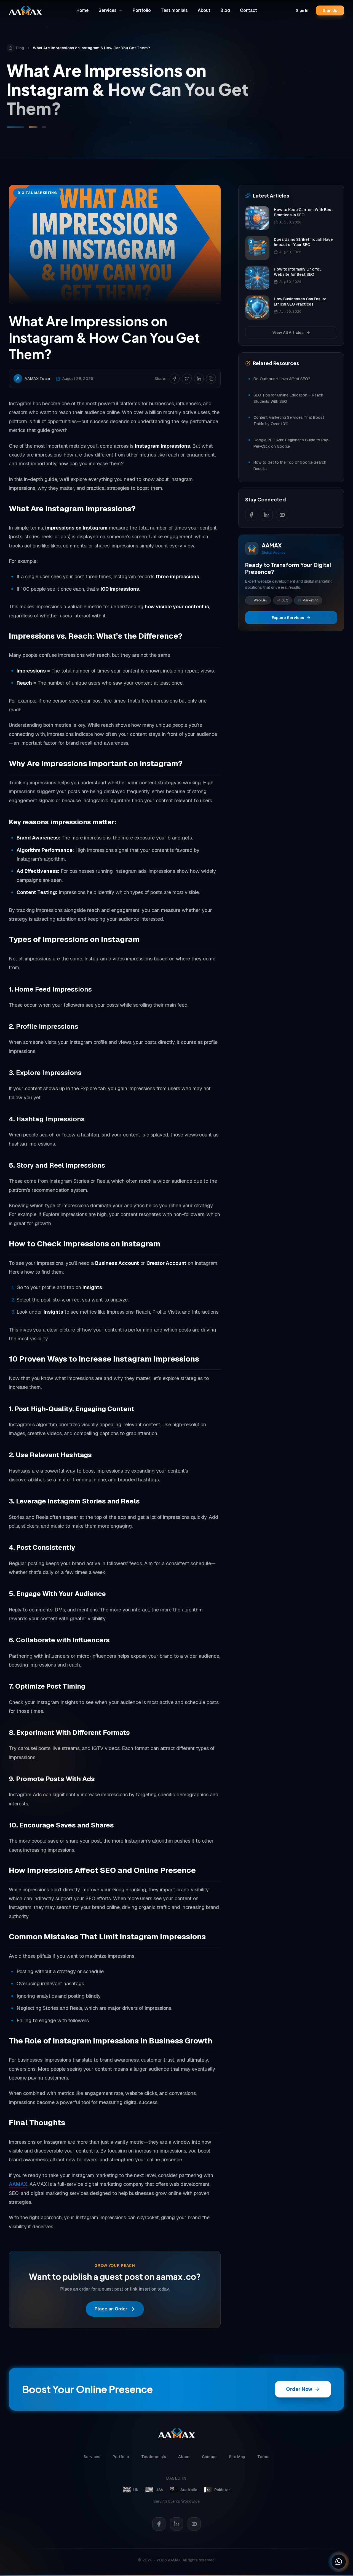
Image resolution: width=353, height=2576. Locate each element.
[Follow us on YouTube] (282, 515)
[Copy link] (211, 379)
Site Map (237, 2457)
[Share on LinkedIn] (199, 379)
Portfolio (142, 10)
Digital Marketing (37, 193)
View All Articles (288, 333)
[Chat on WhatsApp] (339, 2562)
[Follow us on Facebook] (251, 515)
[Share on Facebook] (175, 379)
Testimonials (174, 10)
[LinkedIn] (176, 2524)
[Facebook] (159, 2524)
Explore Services (288, 618)
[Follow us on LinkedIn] (267, 515)
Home (82, 10)
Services (108, 10)
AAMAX (18, 2184)
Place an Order (111, 2309)
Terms (263, 2457)
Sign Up (330, 10)
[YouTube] (194, 2524)
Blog (225, 10)
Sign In (302, 10)
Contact (248, 10)
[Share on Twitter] (187, 379)
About (204, 10)
